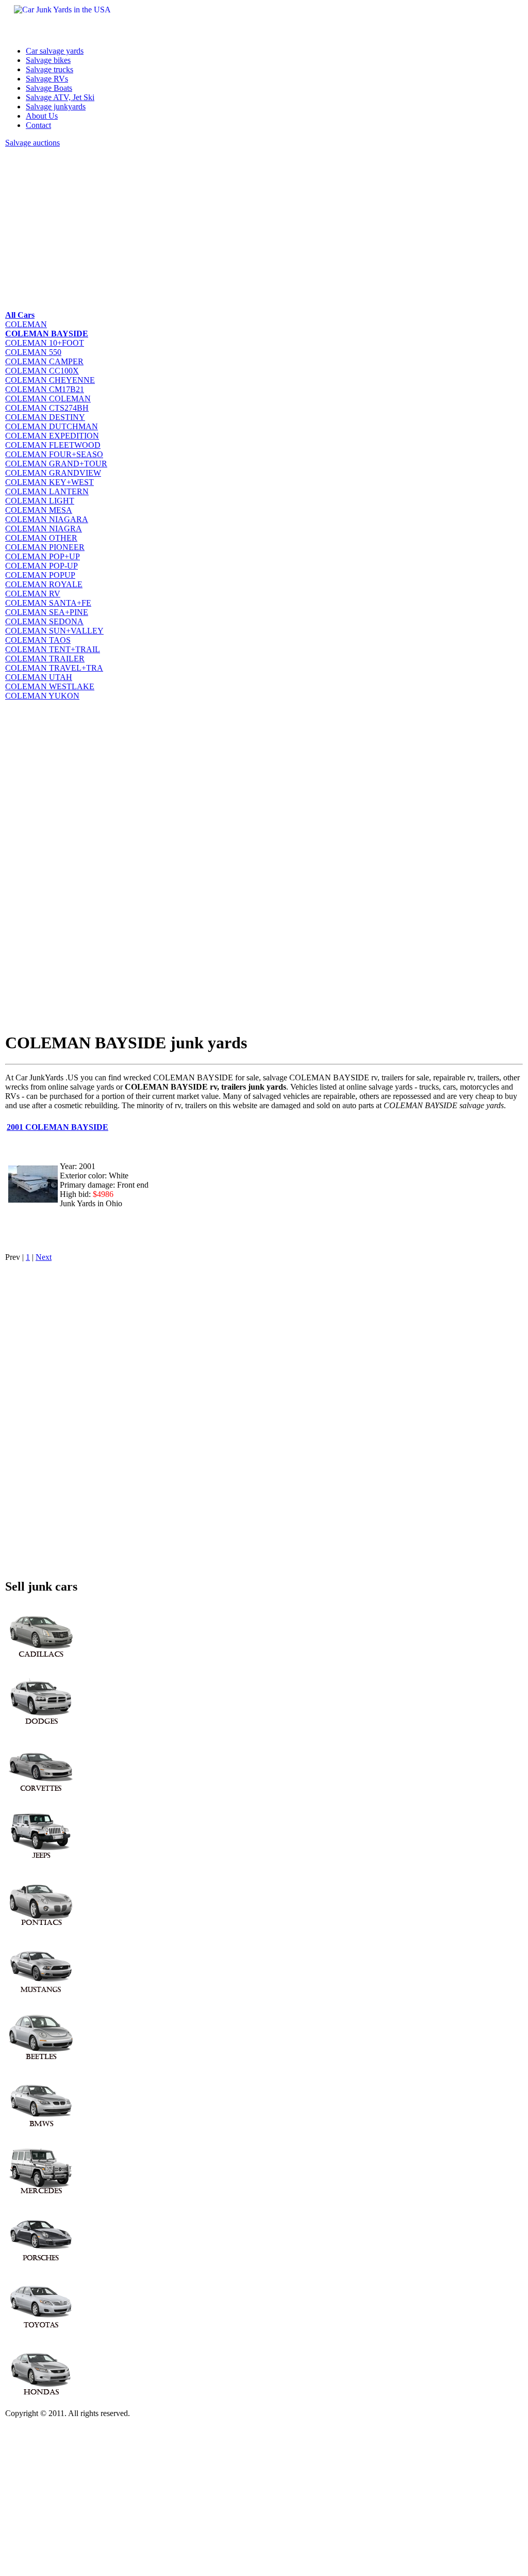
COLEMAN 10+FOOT (45, 343)
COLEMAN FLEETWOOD (53, 445)
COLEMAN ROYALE (44, 584)
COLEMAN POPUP (40, 575)
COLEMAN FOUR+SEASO (54, 454)
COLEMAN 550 (33, 352)
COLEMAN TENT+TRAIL (53, 649)
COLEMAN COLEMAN (48, 399)
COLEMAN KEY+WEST (49, 482)
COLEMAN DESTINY (45, 417)
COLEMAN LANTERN (47, 491)
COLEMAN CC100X (42, 371)
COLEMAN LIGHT (40, 501)
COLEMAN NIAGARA (47, 519)
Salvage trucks (49, 69)
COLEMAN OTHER (41, 538)
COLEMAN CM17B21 (45, 389)
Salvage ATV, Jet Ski (60, 97)
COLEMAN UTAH (39, 677)
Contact (38, 125)
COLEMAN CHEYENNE (50, 380)
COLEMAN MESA (39, 510)
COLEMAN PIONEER (45, 547)
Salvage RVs (47, 79)
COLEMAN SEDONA (44, 621)
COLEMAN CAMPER (44, 361)
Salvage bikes (48, 60)
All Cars (20, 315)
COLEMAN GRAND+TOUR (56, 464)
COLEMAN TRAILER (45, 659)
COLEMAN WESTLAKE (50, 686)
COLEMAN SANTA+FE (48, 603)
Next (44, 1257)
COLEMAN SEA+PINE (47, 612)
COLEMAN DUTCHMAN (52, 426)
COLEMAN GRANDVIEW (53, 473)
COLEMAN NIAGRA (44, 529)
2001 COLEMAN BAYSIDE (57, 1127)
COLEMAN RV (33, 594)
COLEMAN (26, 324)
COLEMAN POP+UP (43, 556)
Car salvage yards (55, 51)
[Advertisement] (264, 228)
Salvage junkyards (56, 107)
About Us (42, 116)
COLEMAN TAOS (38, 640)
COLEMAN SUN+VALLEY (54, 631)
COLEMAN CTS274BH (47, 408)
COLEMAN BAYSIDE (47, 334)
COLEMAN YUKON (42, 696)
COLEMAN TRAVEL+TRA (54, 668)
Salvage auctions (32, 143)
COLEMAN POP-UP (42, 566)
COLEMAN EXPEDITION (52, 436)
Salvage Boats (49, 88)
